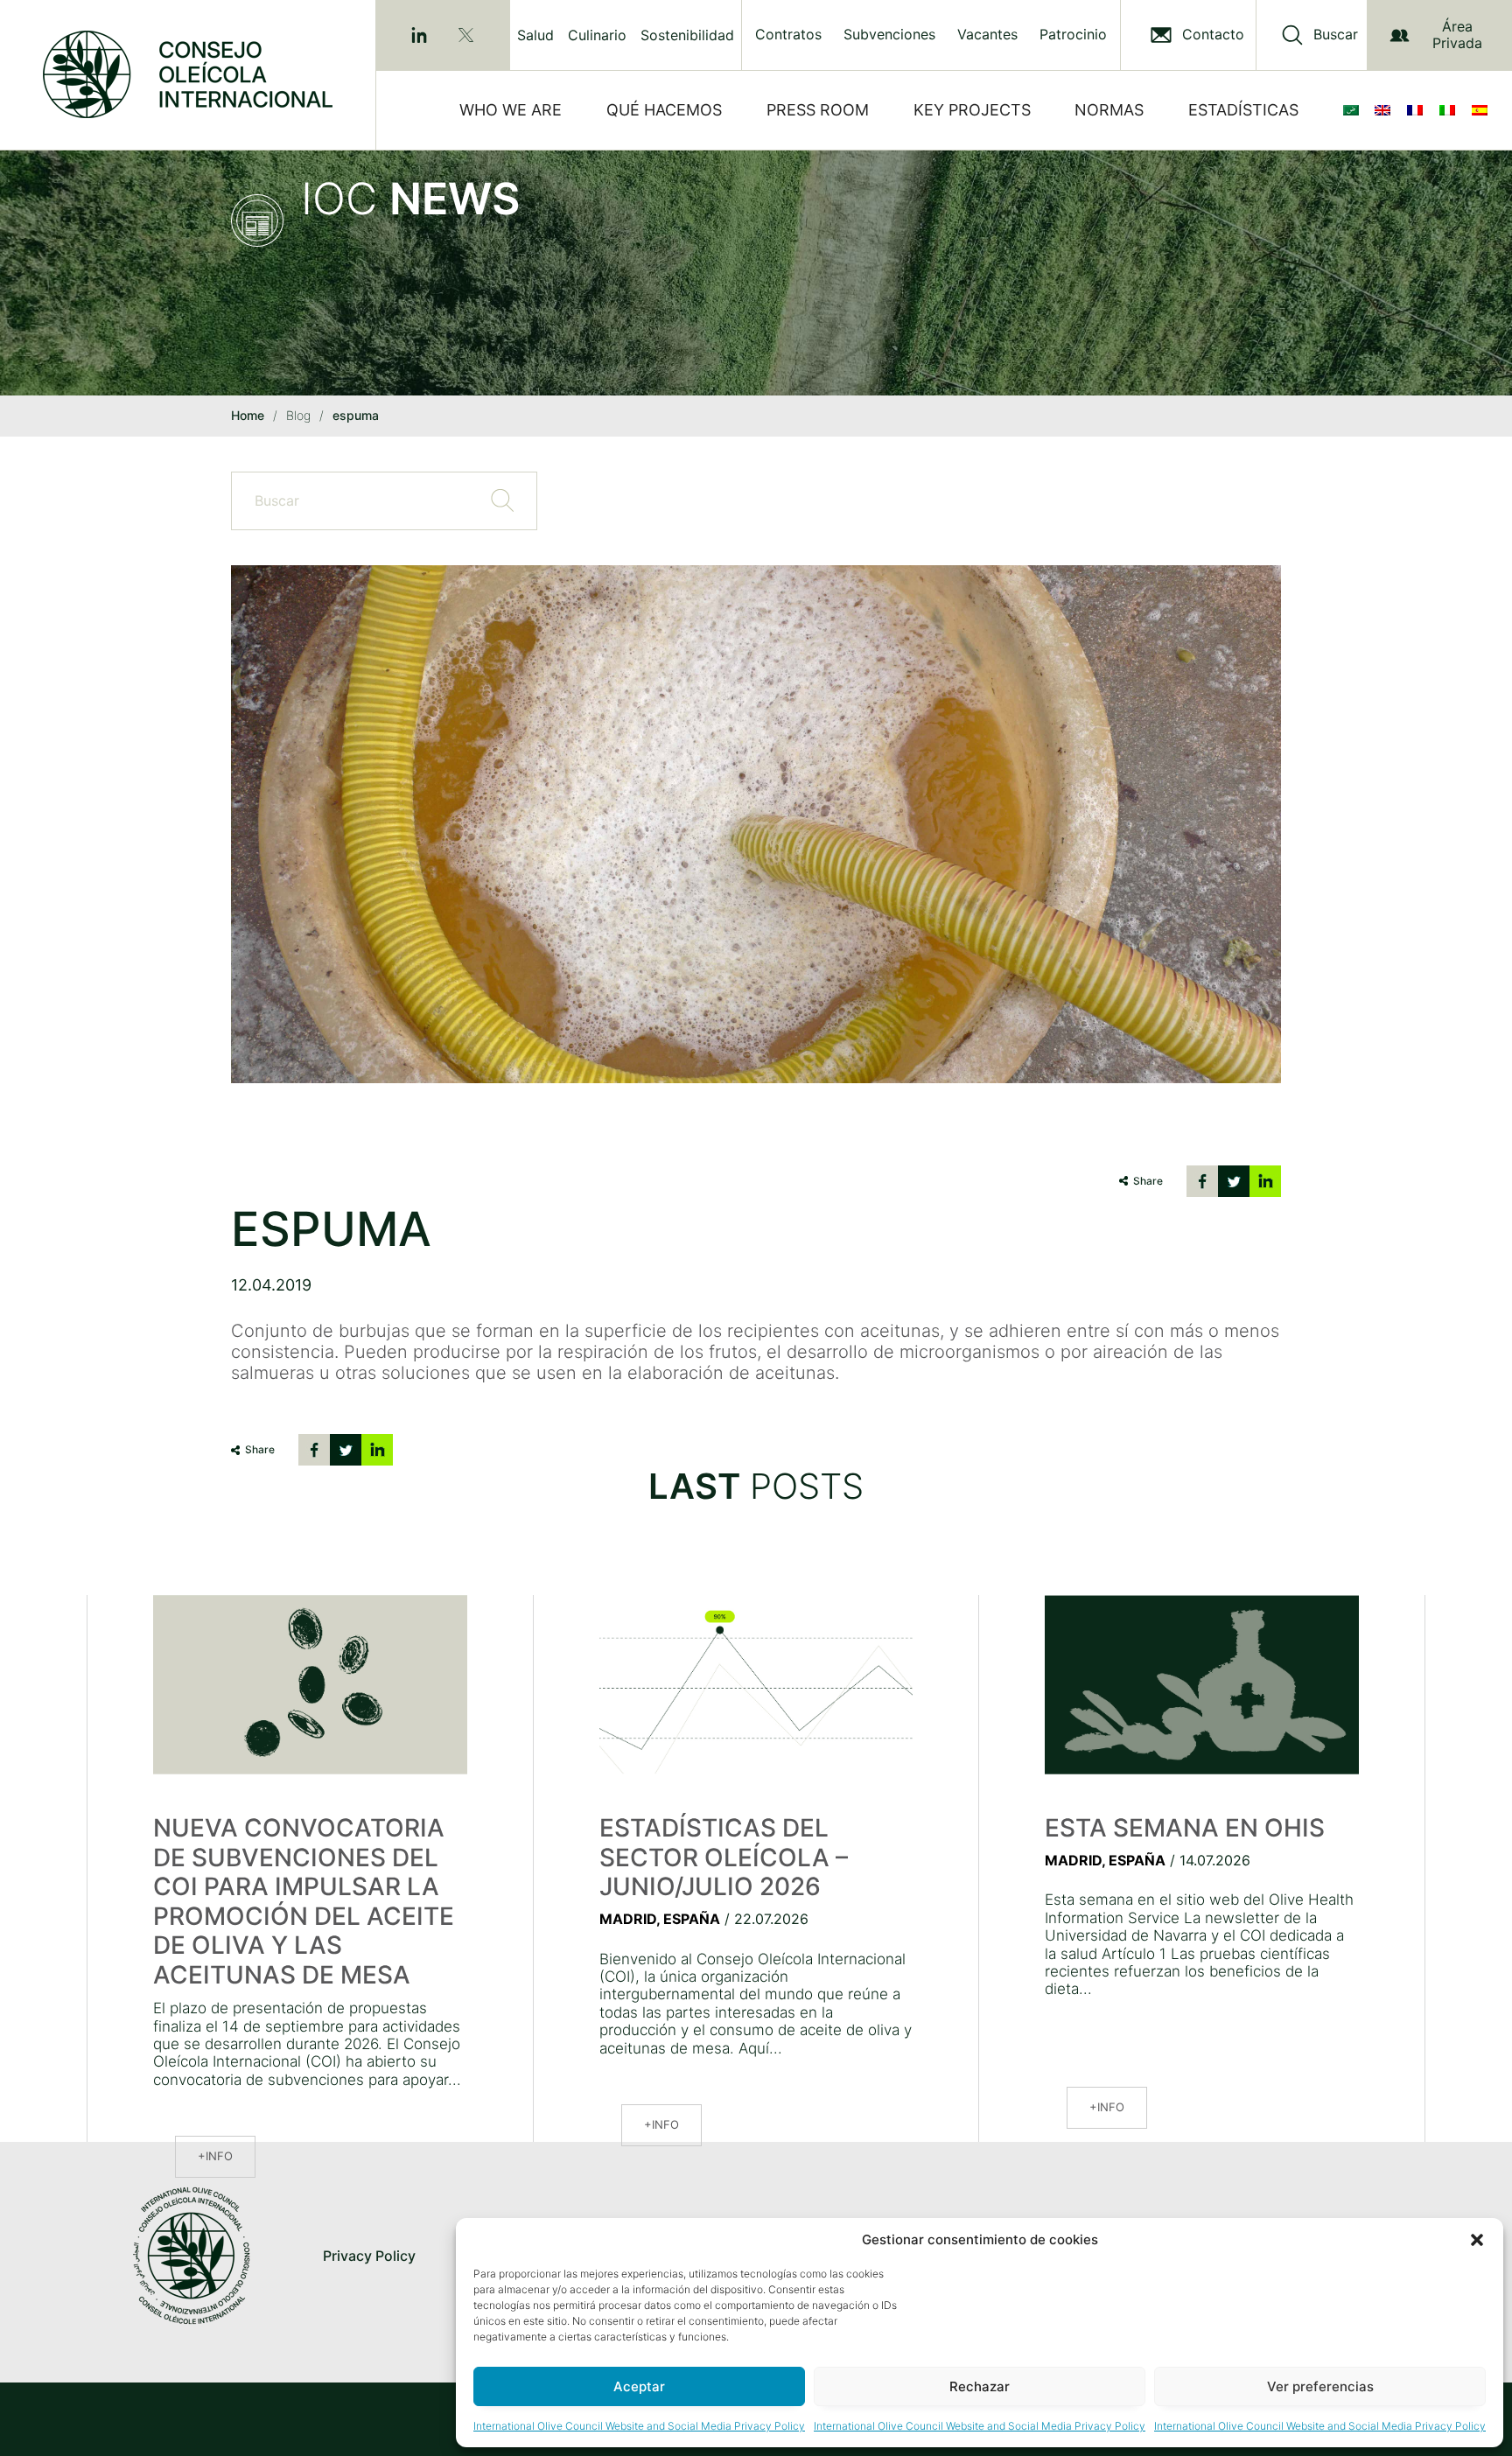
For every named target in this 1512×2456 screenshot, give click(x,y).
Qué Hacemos (664, 110)
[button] (1477, 2240)
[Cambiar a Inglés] (1386, 110)
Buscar (1336, 35)
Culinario (597, 35)
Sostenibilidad (687, 35)
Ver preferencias (1320, 2386)
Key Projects (972, 110)
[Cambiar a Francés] (1418, 110)
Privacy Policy (369, 2256)
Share (1148, 1181)
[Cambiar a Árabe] (1354, 110)
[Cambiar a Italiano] (1451, 110)
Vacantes (987, 35)
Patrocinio (1073, 35)
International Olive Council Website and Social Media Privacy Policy (639, 2426)
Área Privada (1457, 35)
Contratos (788, 35)
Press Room (818, 110)
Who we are (511, 110)
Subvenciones (889, 35)
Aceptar (639, 2386)
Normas (1109, 110)
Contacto (1213, 35)
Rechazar (980, 2386)
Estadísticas (1243, 110)
